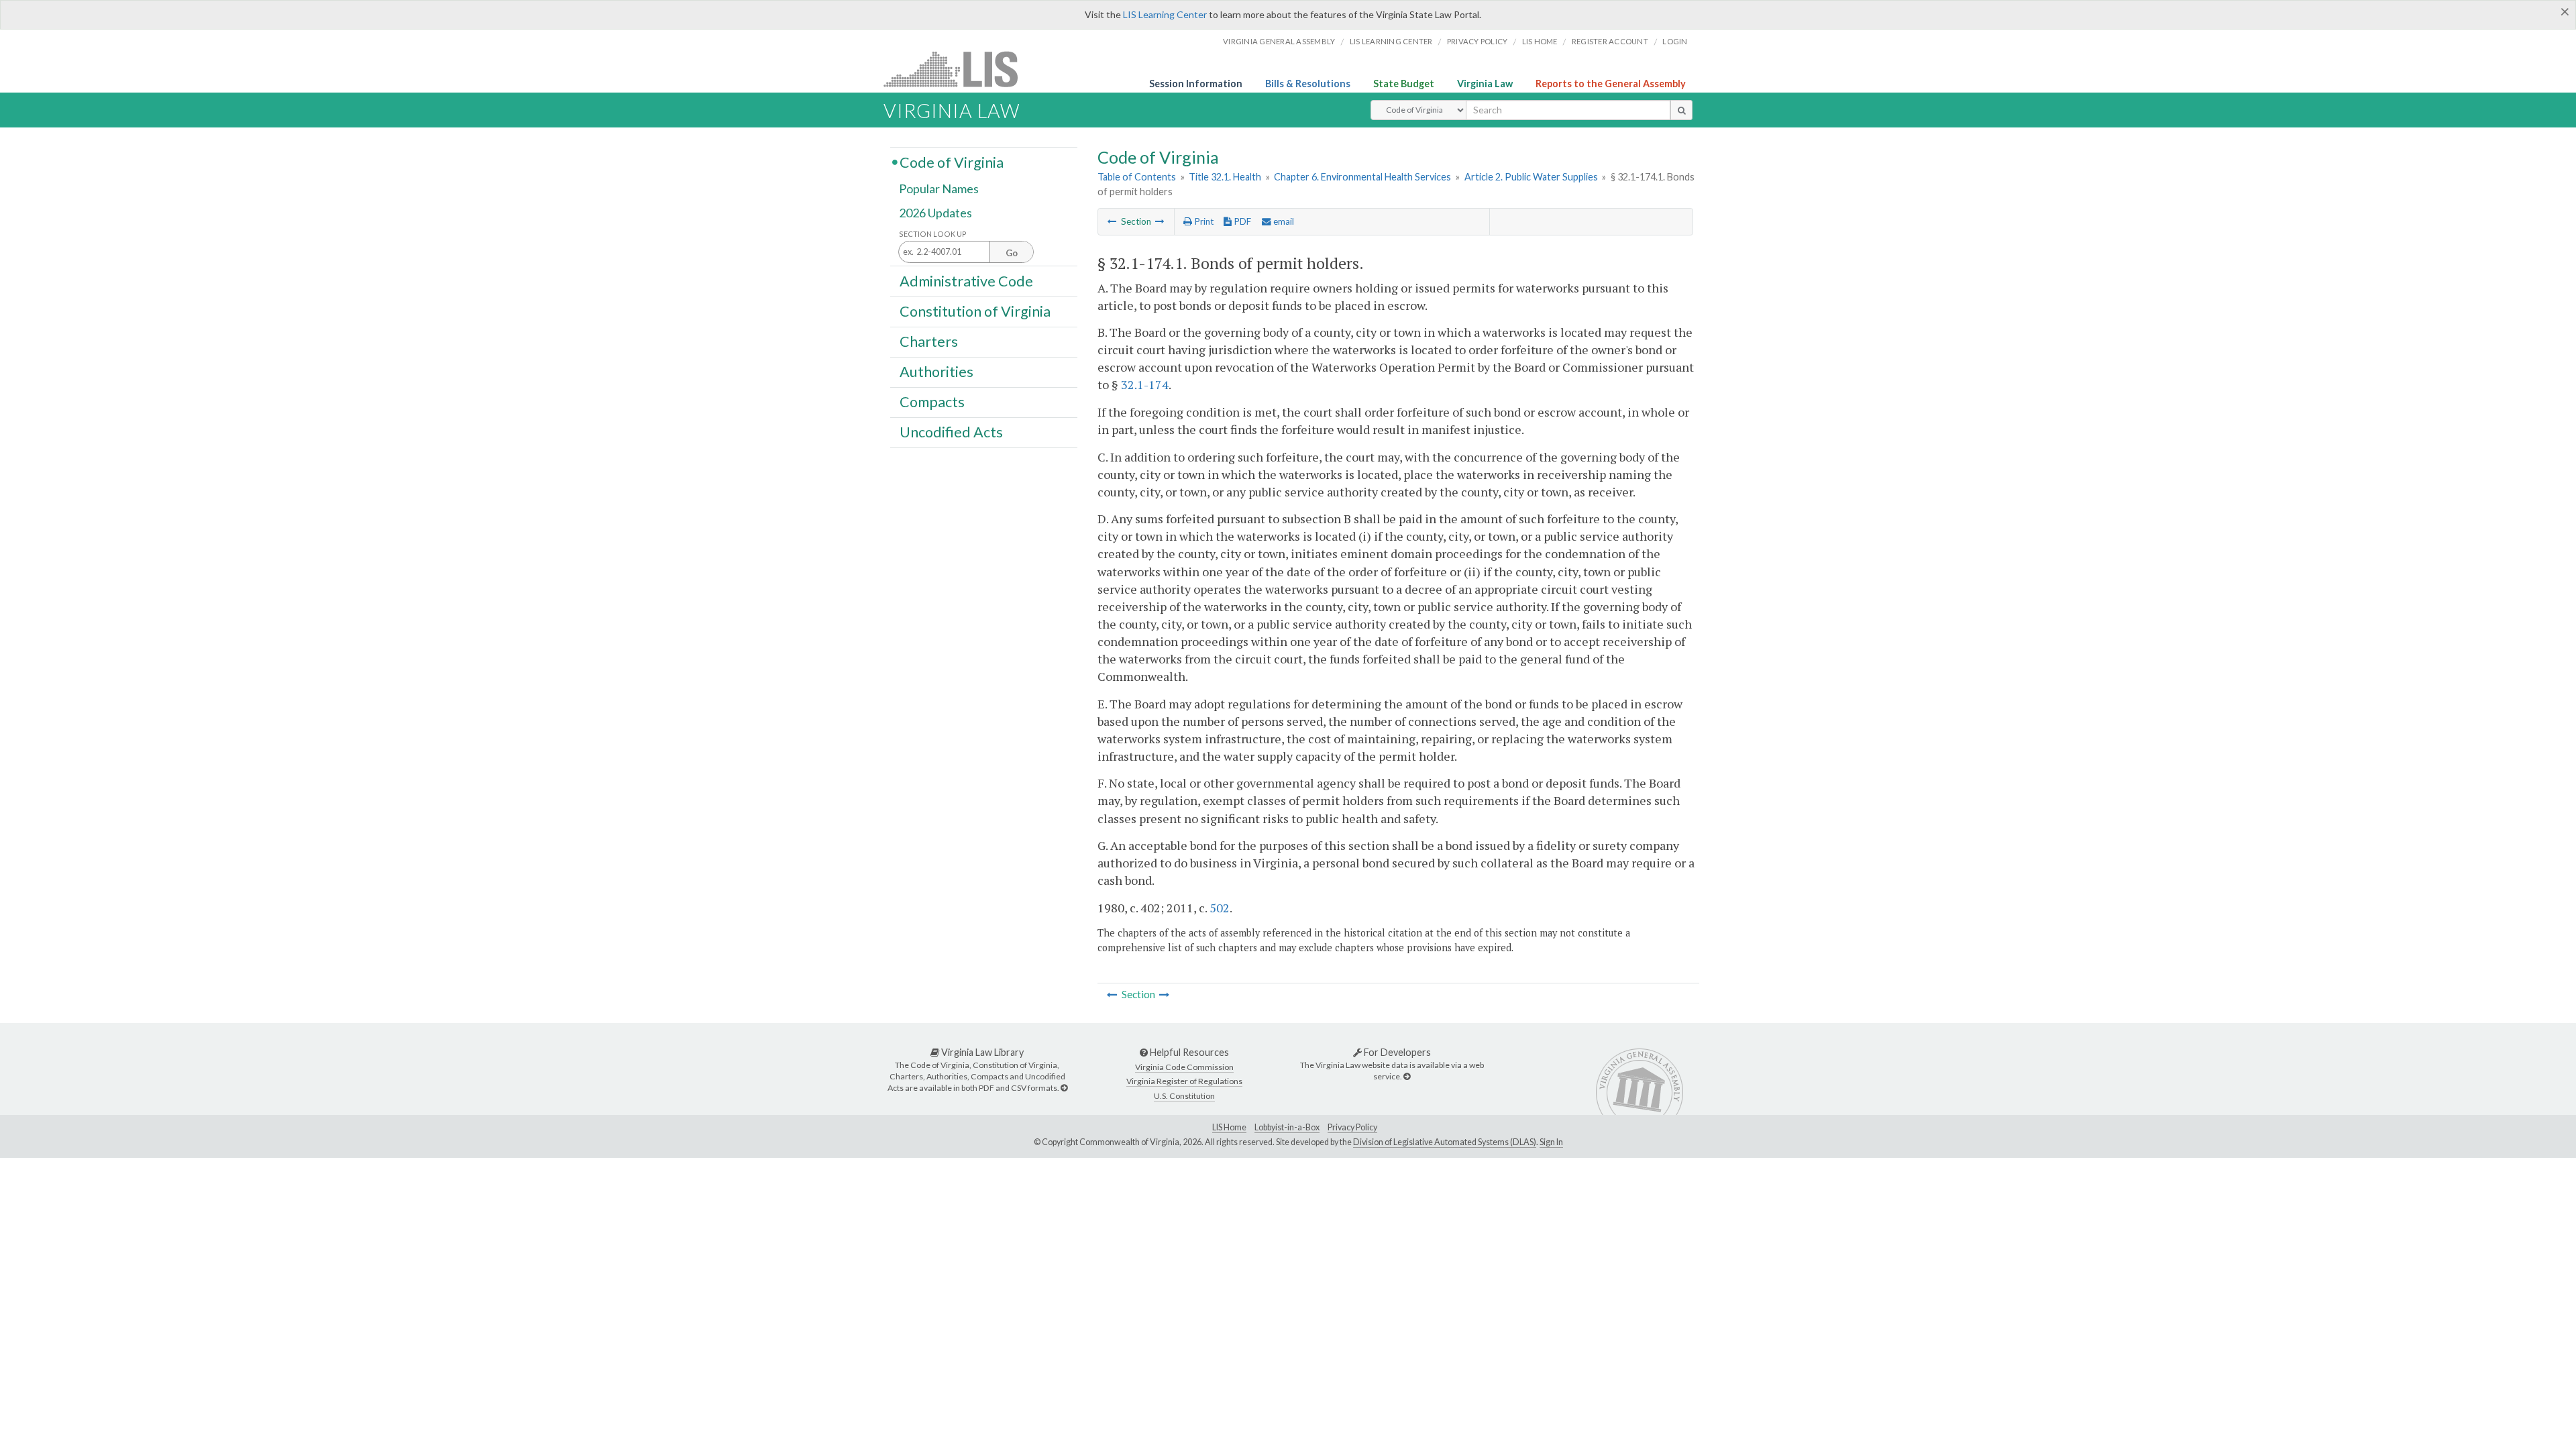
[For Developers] (1407, 1076)
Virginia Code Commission (1184, 1067)
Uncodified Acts (951, 432)
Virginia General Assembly (1279, 41)
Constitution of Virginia (975, 311)
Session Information (1196, 84)
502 (1220, 908)
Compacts (932, 402)
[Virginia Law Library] (1064, 1088)
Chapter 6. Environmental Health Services (1362, 177)
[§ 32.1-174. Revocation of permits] (1112, 221)
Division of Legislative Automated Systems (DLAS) (1445, 1142)
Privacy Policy (1478, 41)
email (1283, 221)
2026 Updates (935, 213)
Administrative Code (966, 280)
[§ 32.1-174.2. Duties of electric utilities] (1160, 221)
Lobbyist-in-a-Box (1287, 1127)
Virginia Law (1485, 84)
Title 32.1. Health (1225, 177)
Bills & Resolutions (1308, 84)
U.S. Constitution (1184, 1096)
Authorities (936, 372)
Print (1203, 221)
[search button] (1681, 110)
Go (1012, 253)
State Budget (1404, 84)
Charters (929, 341)
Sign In (1551, 1142)
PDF (1241, 221)
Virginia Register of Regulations (1184, 1081)
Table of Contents (1137, 177)
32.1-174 (1145, 384)
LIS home (1540, 41)
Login (1675, 41)
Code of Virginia (952, 162)
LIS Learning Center (1165, 14)
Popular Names (939, 189)
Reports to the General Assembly (1611, 84)
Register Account (1610, 41)
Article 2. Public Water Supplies (1531, 177)
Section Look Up (933, 234)
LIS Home (1229, 1127)
